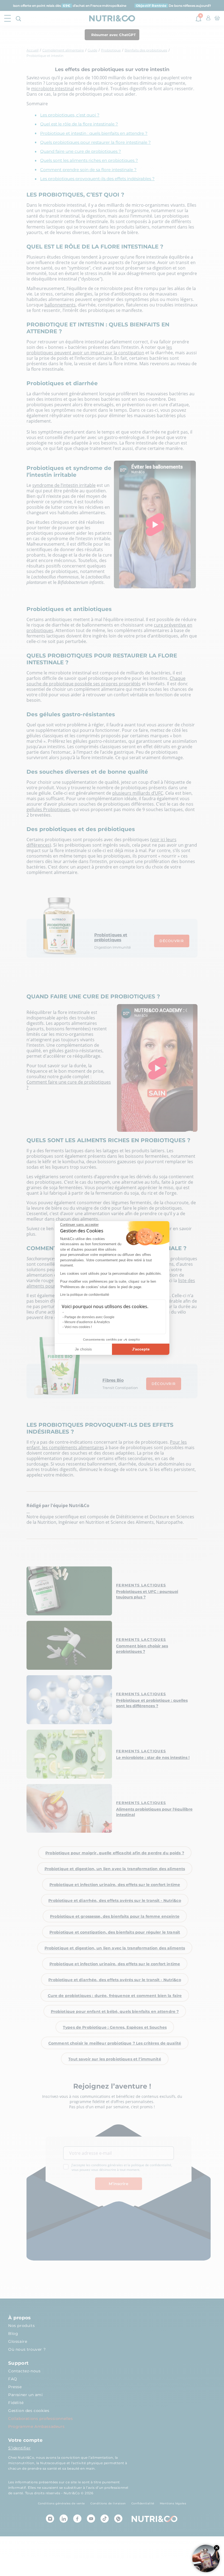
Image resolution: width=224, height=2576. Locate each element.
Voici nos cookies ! (78, 1327)
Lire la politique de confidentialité (85, 1295)
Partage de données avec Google (89, 1317)
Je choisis (83, 1349)
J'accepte (141, 1349)
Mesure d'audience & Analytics (87, 1322)
